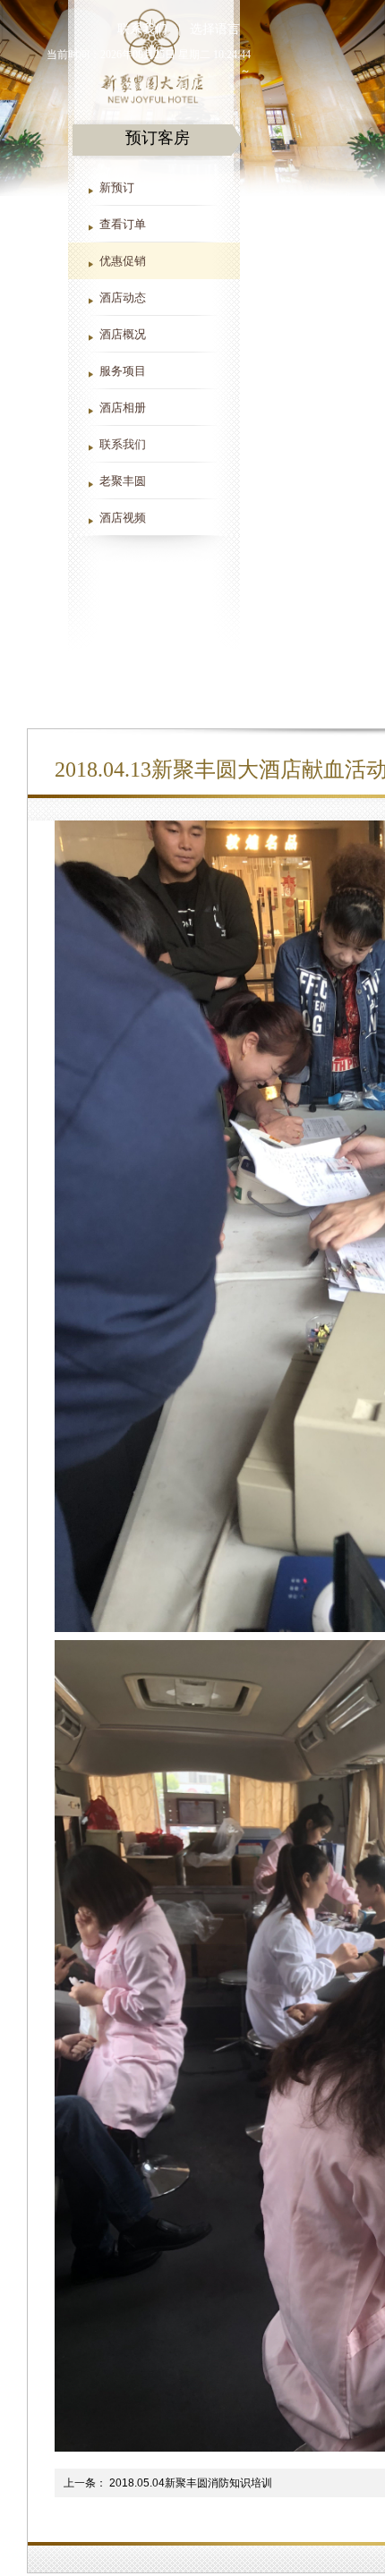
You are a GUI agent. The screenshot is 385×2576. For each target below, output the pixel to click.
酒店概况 (123, 334)
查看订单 (123, 224)
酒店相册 (123, 408)
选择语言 (215, 29)
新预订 (117, 187)
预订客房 (158, 138)
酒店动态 (123, 298)
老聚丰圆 (123, 481)
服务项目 (123, 371)
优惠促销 (123, 261)
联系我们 (123, 444)
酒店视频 (123, 518)
